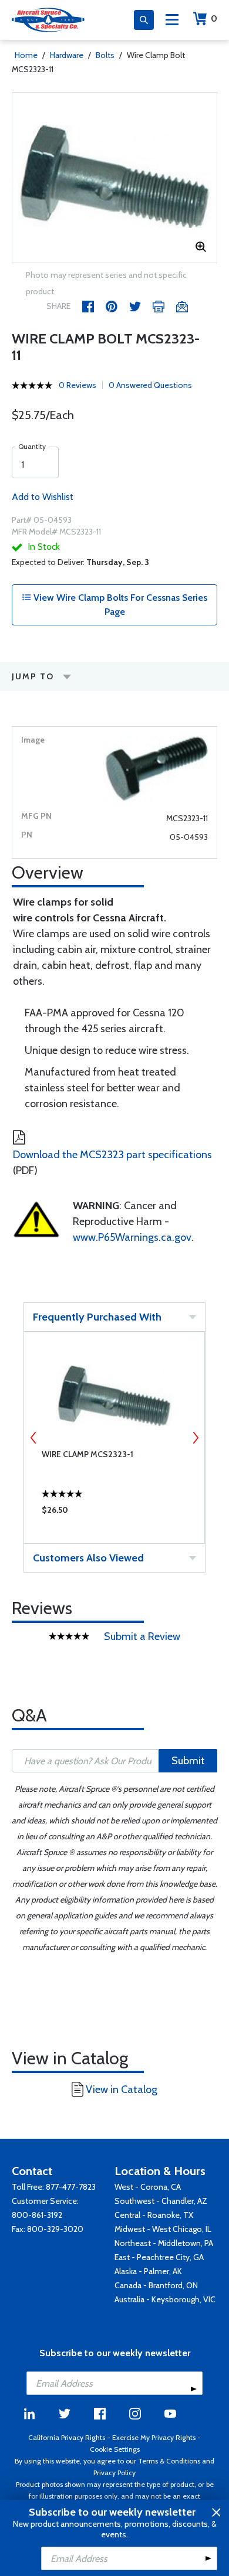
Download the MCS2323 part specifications (112, 1155)
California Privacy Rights (67, 2437)
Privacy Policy (114, 2473)
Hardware (67, 55)
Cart (214, 18)
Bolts (105, 55)
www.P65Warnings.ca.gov (132, 1237)
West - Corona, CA (148, 2187)
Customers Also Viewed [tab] (88, 1558)
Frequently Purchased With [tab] (97, 1317)
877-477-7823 (71, 2187)
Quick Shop (114, 1513)
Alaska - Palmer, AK (148, 2271)
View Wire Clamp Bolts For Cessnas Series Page (119, 605)
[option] (114, 178)
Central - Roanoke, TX (154, 2215)
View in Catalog (122, 2090)
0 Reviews (78, 385)
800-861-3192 (37, 2215)
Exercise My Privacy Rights (154, 2437)
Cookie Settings (115, 2449)
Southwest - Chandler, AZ (161, 2201)
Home (26, 55)
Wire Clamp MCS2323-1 (87, 1454)
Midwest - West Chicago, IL (163, 2229)
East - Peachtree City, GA (159, 2257)
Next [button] (196, 1438)
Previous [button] (33, 1438)
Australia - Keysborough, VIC (165, 2299)
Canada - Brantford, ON (156, 2285)
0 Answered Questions (150, 385)
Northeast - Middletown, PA (164, 2243)
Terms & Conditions (169, 2461)
